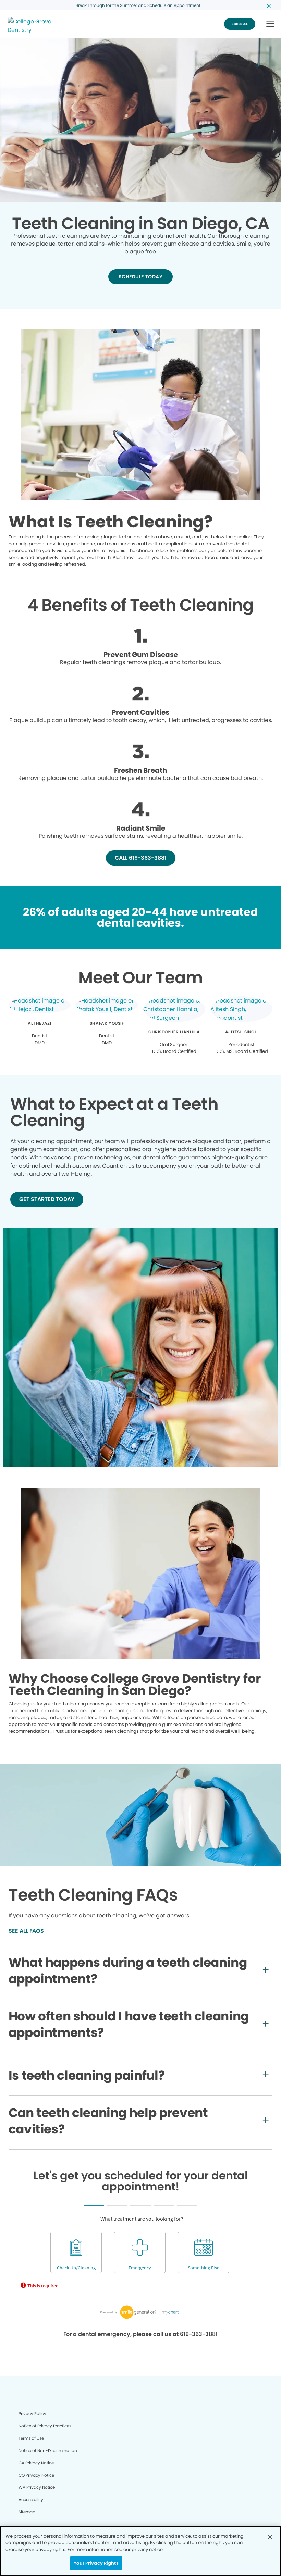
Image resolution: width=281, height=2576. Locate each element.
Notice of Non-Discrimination (48, 2450)
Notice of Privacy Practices (45, 2426)
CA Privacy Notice (36, 2463)
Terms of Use (31, 2438)
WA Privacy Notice (37, 2487)
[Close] (270, 2537)
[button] (270, 24)
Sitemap (27, 2512)
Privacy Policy (32, 2413)
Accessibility (31, 2499)
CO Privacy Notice (36, 2475)
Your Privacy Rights (96, 2563)
